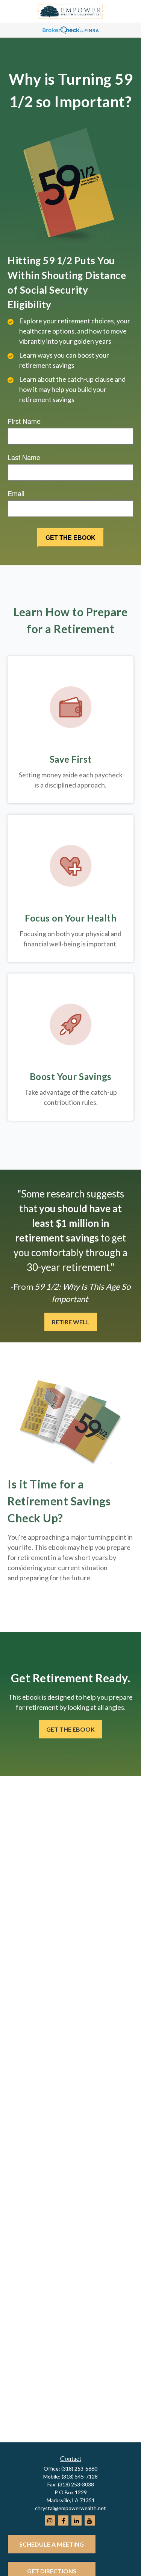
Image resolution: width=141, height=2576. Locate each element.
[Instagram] (50, 2520)
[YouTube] (90, 2520)
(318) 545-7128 (80, 2476)
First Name (24, 421)
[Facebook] (63, 2520)
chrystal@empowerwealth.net (70, 2508)
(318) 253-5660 (79, 2469)
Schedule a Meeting (52, 2544)
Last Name (24, 457)
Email (16, 493)
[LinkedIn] (77, 2520)
